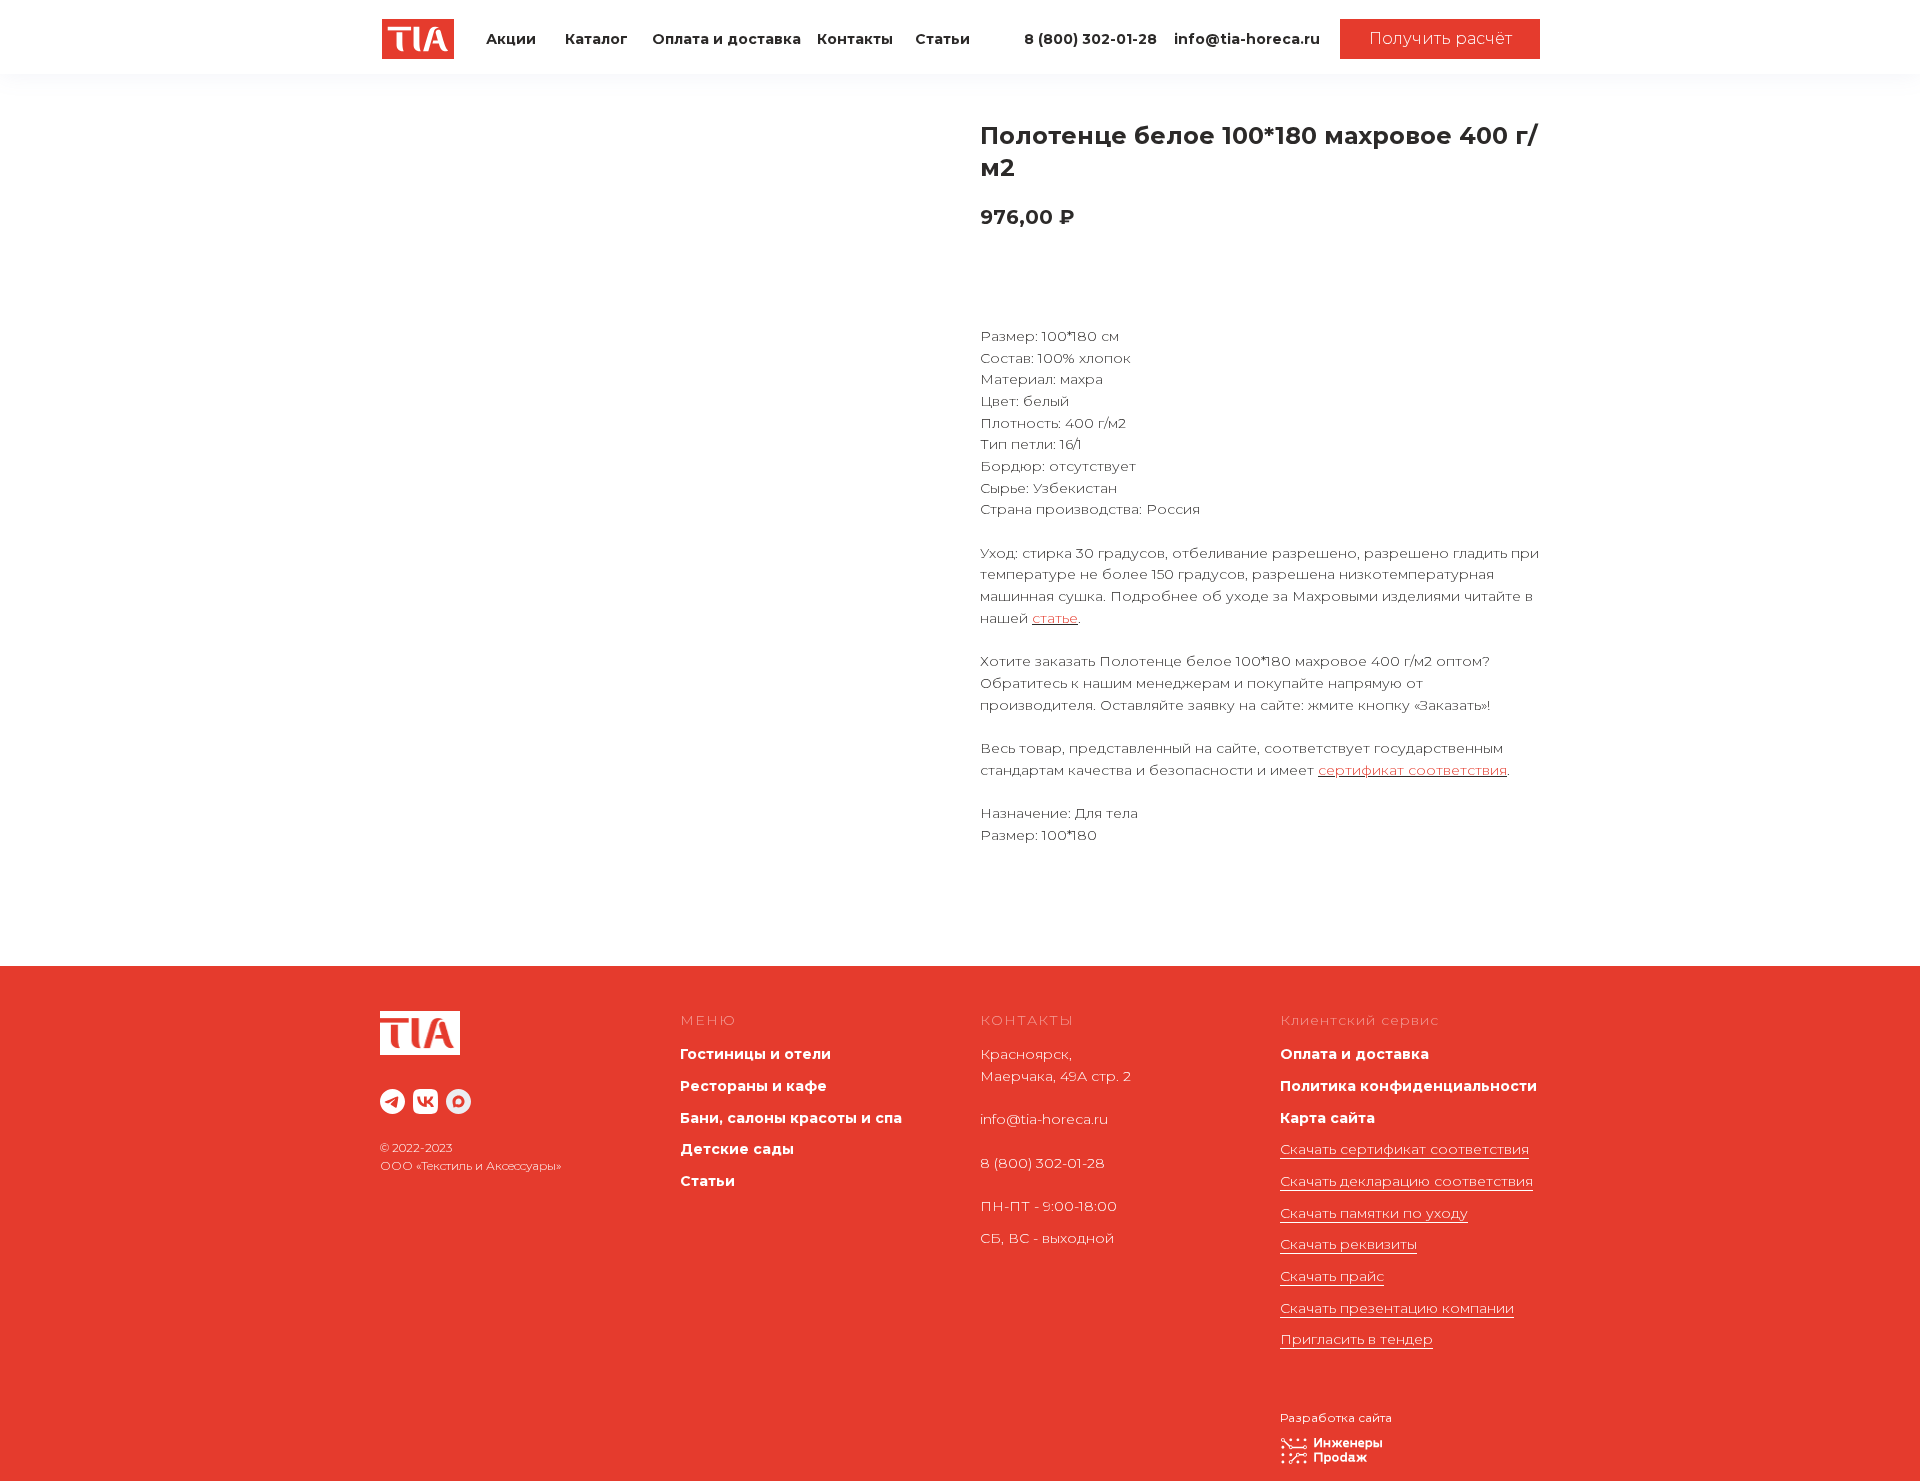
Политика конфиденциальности (1408, 1086)
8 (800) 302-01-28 (1042, 1163)
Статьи (707, 1181)
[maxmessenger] (458, 1101)
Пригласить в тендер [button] (1356, 1339)
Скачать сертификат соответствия (1404, 1149)
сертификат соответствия (1412, 770)
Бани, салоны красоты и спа (791, 1118)
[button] (1440, 39)
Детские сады (737, 1149)
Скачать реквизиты (1348, 1244)
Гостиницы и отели (755, 1054)
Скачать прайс (1332, 1276)
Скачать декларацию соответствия (1406, 1181)
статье (1055, 618)
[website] (392, 1101)
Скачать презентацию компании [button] (1397, 1308)
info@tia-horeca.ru (1044, 1119)
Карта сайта (1327, 1118)
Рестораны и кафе (753, 1086)
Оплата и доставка (1354, 1054)
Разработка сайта (1336, 1417)
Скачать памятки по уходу (1374, 1213)
